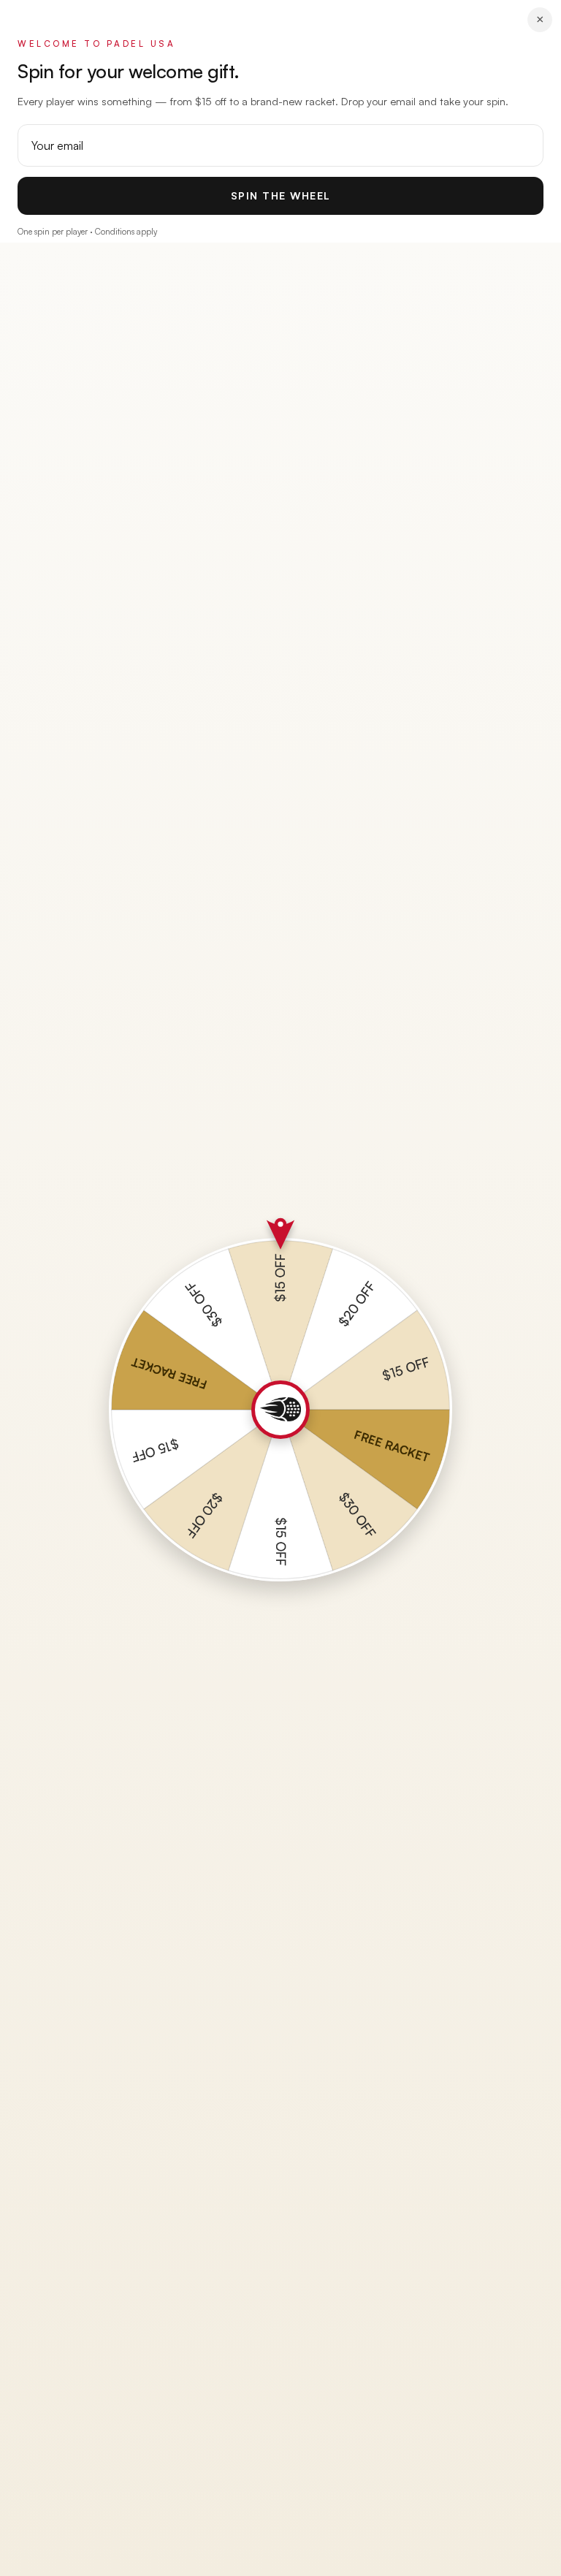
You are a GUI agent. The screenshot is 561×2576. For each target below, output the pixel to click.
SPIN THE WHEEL (281, 195)
